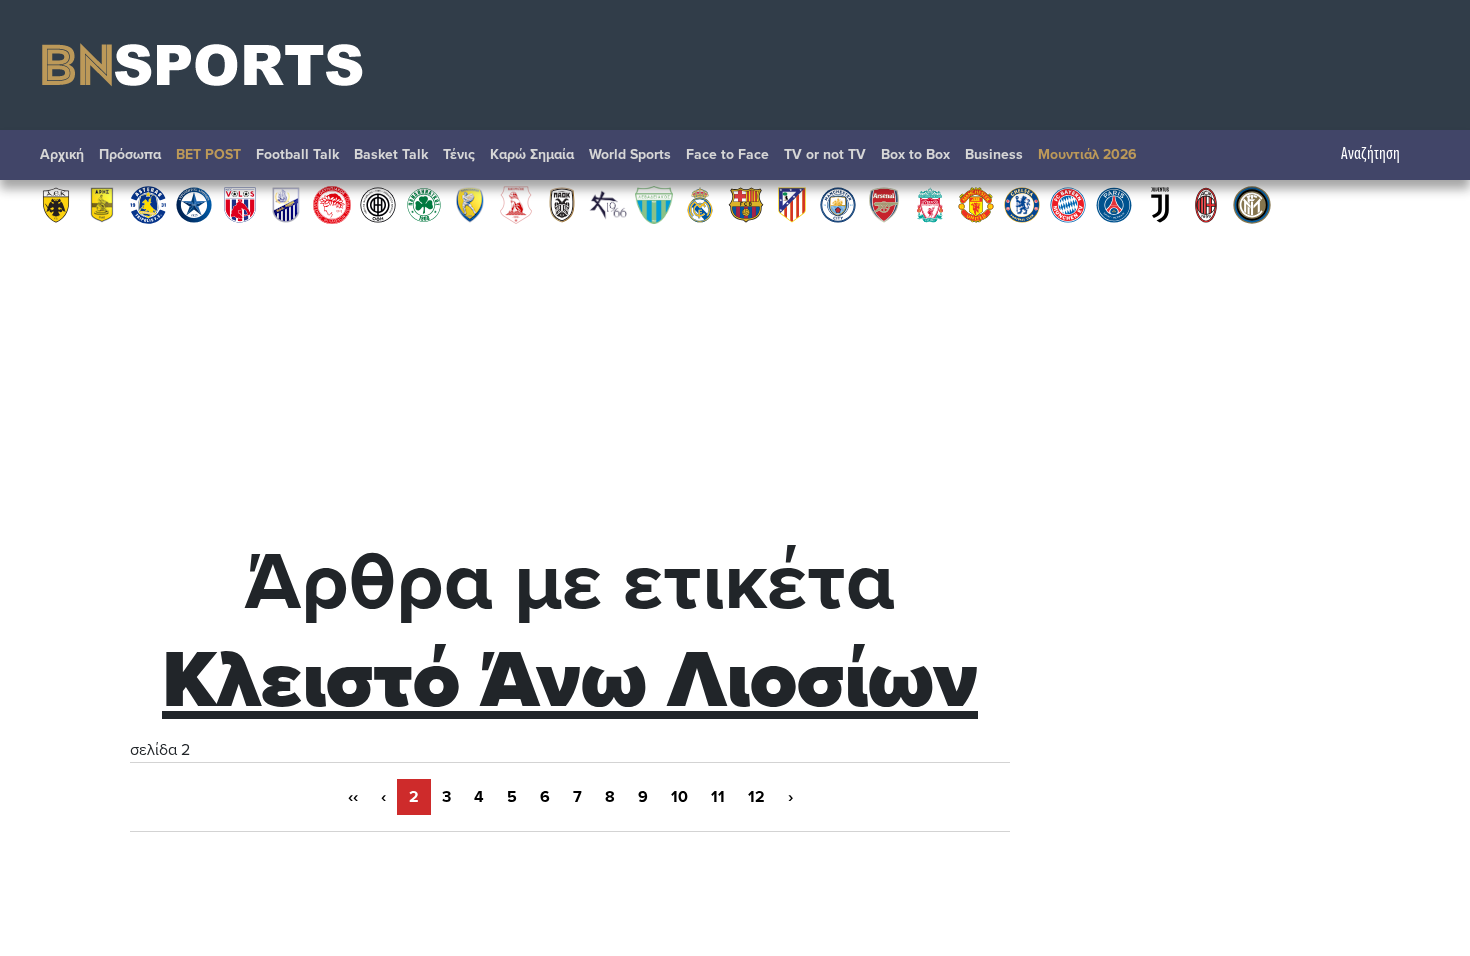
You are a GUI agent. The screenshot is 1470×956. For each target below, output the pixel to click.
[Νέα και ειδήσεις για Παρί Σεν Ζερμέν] (1114, 204)
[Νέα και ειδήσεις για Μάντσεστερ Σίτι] (838, 204)
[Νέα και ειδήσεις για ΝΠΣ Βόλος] (240, 204)
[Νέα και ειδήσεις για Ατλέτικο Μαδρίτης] (792, 204)
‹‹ (353, 797)
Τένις (459, 154)
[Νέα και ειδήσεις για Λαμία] (286, 204)
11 (718, 797)
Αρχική (62, 154)
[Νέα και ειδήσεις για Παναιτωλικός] (470, 204)
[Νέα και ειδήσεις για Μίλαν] (1206, 204)
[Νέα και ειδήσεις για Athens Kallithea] (608, 204)
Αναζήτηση (1370, 154)
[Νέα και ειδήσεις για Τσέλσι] (1022, 204)
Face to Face (727, 154)
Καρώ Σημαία (532, 154)
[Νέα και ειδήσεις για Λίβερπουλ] (930, 204)
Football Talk (297, 154)
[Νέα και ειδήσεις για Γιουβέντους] (1160, 204)
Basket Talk (391, 154)
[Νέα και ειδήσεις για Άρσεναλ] (884, 204)
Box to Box (915, 154)
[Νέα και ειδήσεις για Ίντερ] (1252, 204)
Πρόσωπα (130, 154)
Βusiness (994, 154)
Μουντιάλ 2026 (1087, 154)
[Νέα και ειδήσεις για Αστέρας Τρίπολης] (148, 204)
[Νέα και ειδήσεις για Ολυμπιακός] (332, 204)
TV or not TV (825, 154)
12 (756, 797)
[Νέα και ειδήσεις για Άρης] (102, 204)
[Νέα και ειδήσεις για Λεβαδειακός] (654, 204)
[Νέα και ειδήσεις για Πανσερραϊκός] (516, 204)
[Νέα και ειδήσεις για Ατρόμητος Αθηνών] (194, 204)
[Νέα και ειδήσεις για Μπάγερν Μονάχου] (1068, 204)
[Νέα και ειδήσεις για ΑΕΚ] (56, 204)
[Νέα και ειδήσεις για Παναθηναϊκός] (424, 204)
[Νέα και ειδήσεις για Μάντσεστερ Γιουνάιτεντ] (976, 204)
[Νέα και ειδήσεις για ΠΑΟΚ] (562, 204)
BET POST (208, 154)
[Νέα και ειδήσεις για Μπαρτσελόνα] (746, 204)
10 (679, 797)
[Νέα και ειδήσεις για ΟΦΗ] (378, 204)
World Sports (630, 154)
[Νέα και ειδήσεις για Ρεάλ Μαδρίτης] (700, 204)
